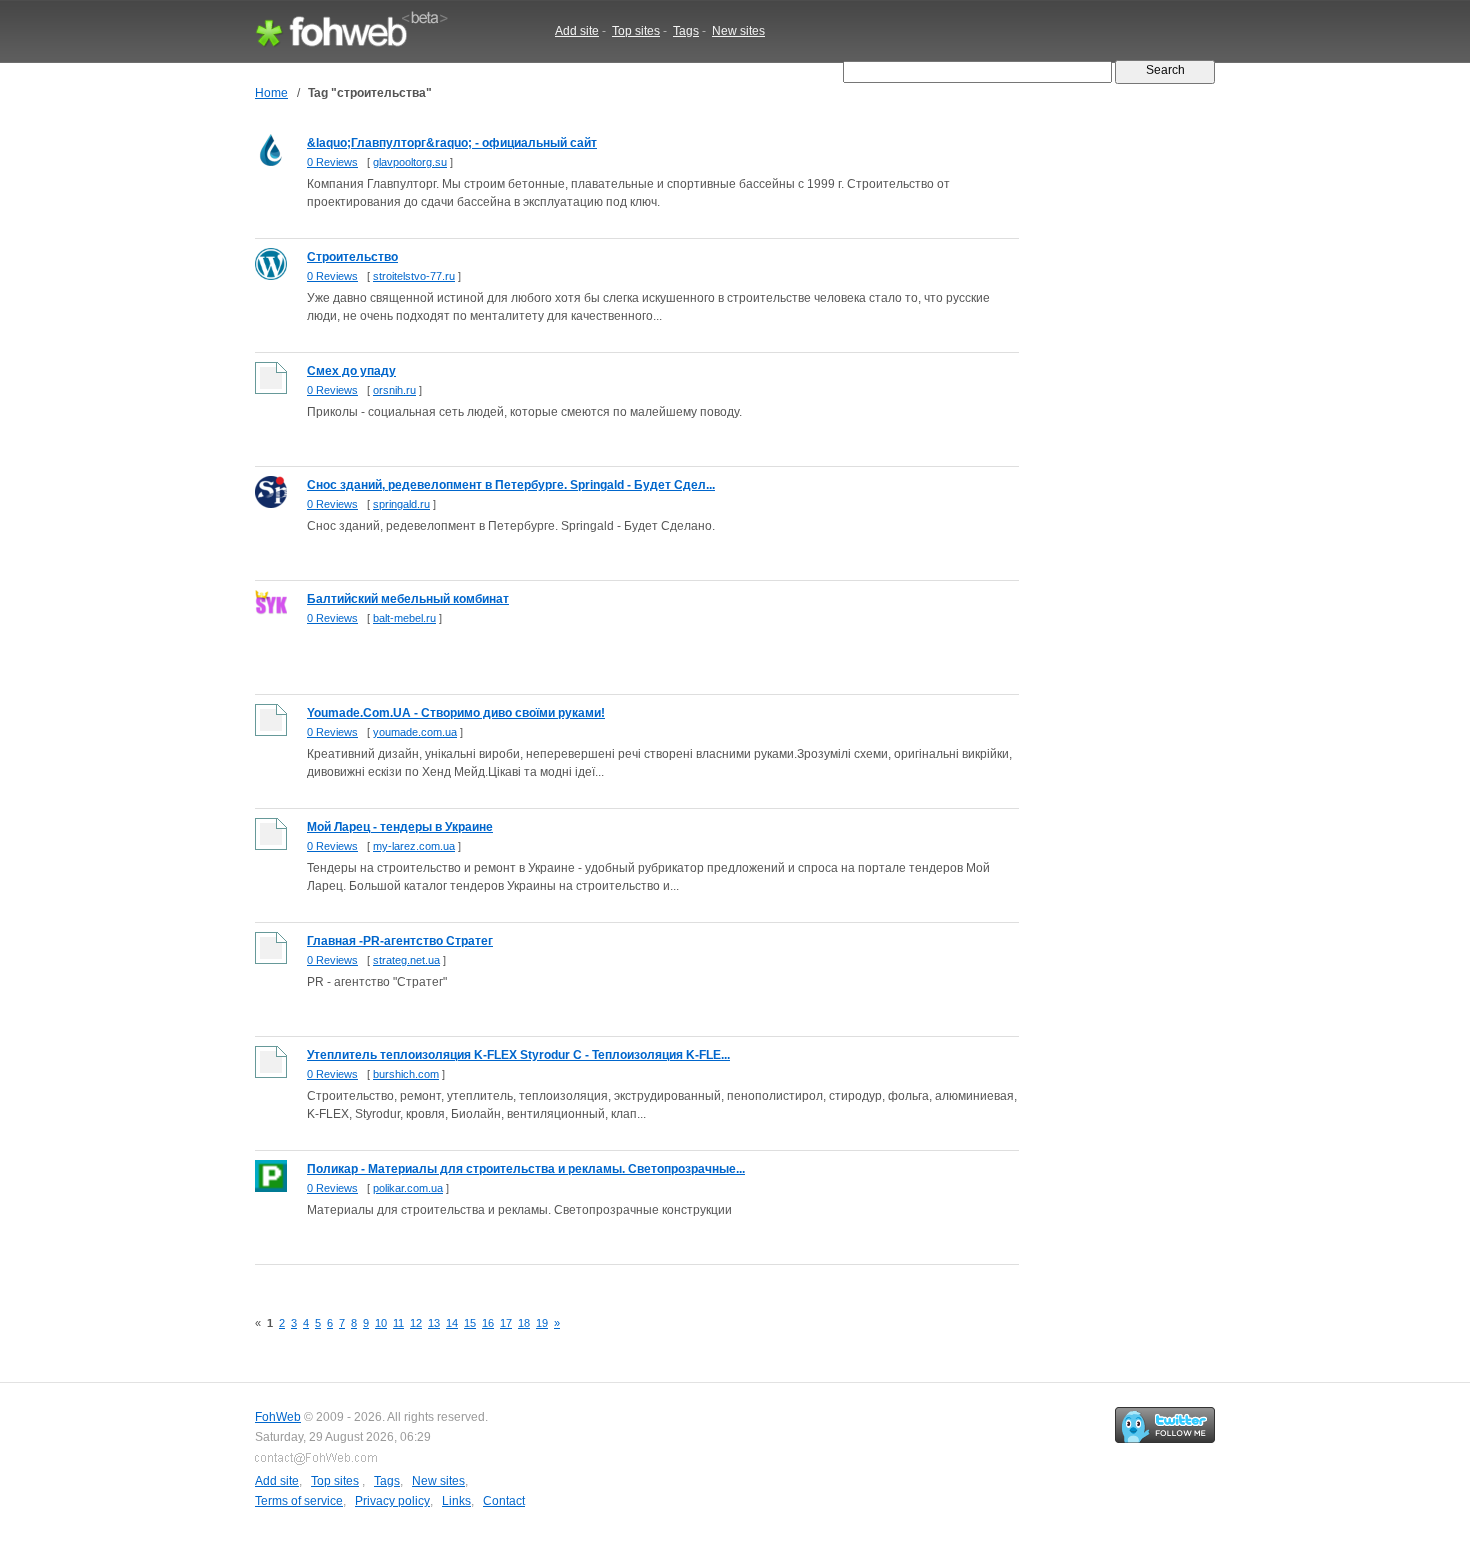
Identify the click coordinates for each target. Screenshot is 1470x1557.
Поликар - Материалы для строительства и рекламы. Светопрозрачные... (526, 1169)
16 (488, 1323)
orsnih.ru (394, 390)
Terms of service (299, 1501)
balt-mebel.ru (404, 618)
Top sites (636, 31)
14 (452, 1323)
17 (506, 1323)
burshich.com (406, 1074)
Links (456, 1501)
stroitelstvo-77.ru (414, 276)
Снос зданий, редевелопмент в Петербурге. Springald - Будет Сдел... (511, 485)
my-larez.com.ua (414, 846)
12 (416, 1323)
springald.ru (401, 504)
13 (434, 1323)
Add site (577, 31)
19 (542, 1323)
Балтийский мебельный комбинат (408, 599)
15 (470, 1323)
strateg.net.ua (406, 960)
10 (381, 1323)
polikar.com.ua (408, 1188)
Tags (686, 31)
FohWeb (278, 1417)
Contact (504, 1501)
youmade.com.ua (415, 732)
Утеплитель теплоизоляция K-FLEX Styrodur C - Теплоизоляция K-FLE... (518, 1055)
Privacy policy (392, 1501)
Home (271, 93)
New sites (738, 31)
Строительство (352, 257)
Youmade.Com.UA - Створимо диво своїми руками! (456, 713)
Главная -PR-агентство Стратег (400, 941)
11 (398, 1323)
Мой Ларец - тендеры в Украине (400, 827)
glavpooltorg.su (410, 162)
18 (524, 1323)
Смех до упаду (351, 371)
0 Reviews (332, 162)
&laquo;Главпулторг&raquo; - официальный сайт (452, 143)
